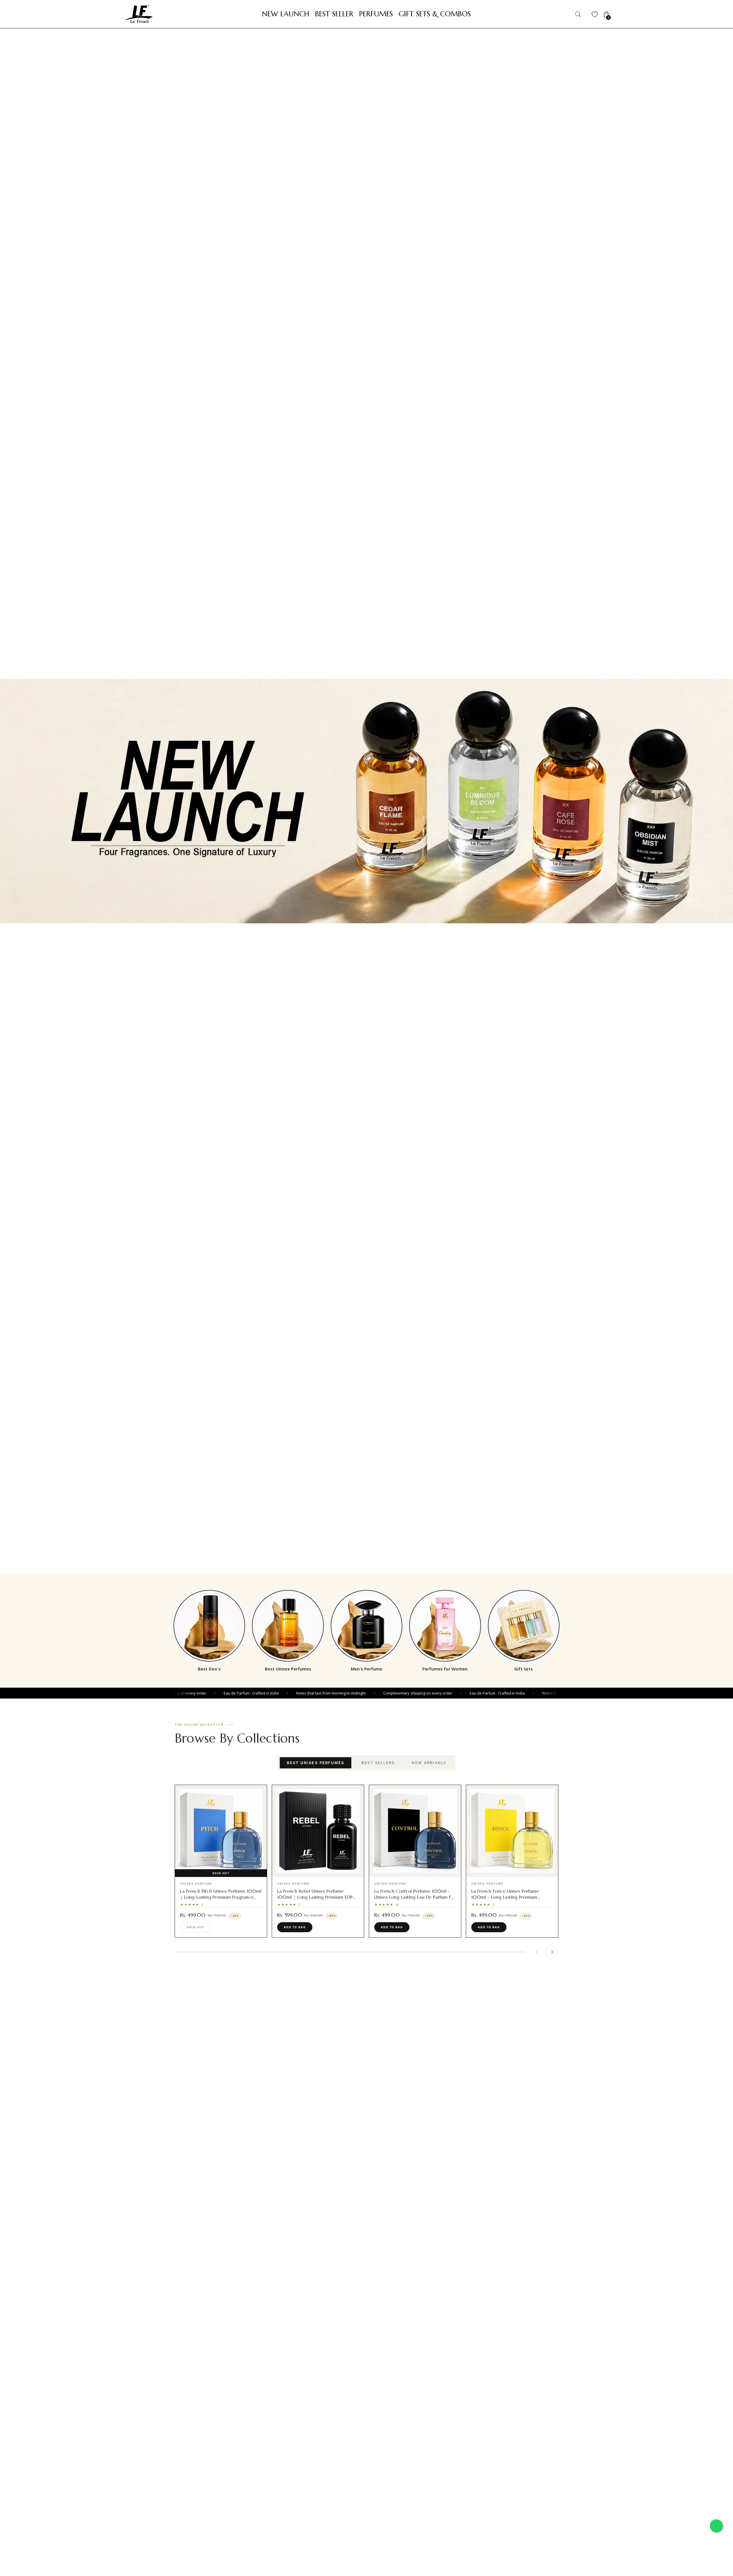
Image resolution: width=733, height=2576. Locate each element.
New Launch (286, 14)
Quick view (224, 1872)
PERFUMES (376, 14)
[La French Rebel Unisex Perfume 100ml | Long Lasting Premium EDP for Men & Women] (318, 1831)
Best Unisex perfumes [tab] (316, 1763)
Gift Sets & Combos (435, 14)
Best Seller (334, 14)
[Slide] (366, 801)
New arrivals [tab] (429, 1763)
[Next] (552, 1952)
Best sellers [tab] (378, 1763)
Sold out (196, 1927)
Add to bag (295, 1927)
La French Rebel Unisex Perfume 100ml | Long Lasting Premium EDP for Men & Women (315, 1897)
